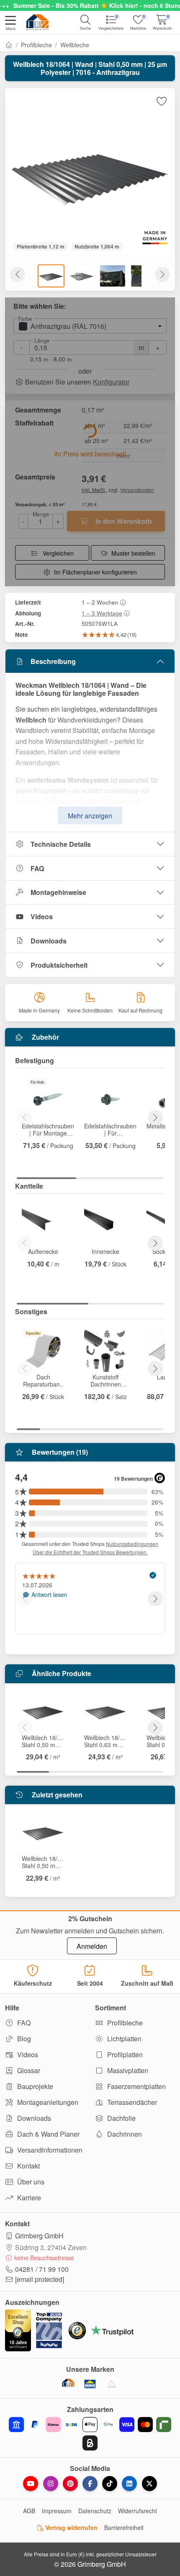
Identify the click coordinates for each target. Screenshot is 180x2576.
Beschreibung (53, 661)
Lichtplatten (123, 2039)
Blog (23, 2039)
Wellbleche (75, 45)
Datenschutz (95, 2511)
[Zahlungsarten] (90, 2434)
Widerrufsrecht (138, 2511)
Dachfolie (121, 2118)
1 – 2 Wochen (100, 602)
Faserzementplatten (136, 2086)
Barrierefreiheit (124, 2527)
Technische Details (61, 844)
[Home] (9, 45)
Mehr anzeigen (90, 816)
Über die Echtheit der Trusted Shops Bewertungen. (90, 1552)
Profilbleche (36, 45)
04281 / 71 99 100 (42, 2269)
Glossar (28, 2070)
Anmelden (92, 1946)
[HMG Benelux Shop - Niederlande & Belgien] (90, 2384)
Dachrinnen (124, 2134)
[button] (10, 24)
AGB (29, 2511)
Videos (42, 916)
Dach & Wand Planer (48, 2134)
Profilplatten (124, 2054)
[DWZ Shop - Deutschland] (68, 2384)
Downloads (49, 941)
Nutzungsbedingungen (132, 1544)
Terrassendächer (131, 2102)
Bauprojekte (34, 2086)
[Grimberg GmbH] (112, 2384)
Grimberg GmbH (39, 2236)
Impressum (57, 2511)
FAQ (37, 868)
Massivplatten (127, 2070)
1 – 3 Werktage (102, 613)
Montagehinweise (58, 892)
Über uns (30, 2182)
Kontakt (28, 2166)
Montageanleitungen (47, 2102)
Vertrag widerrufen (71, 2527)
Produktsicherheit (59, 965)
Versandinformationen (49, 2150)
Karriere (28, 2198)
